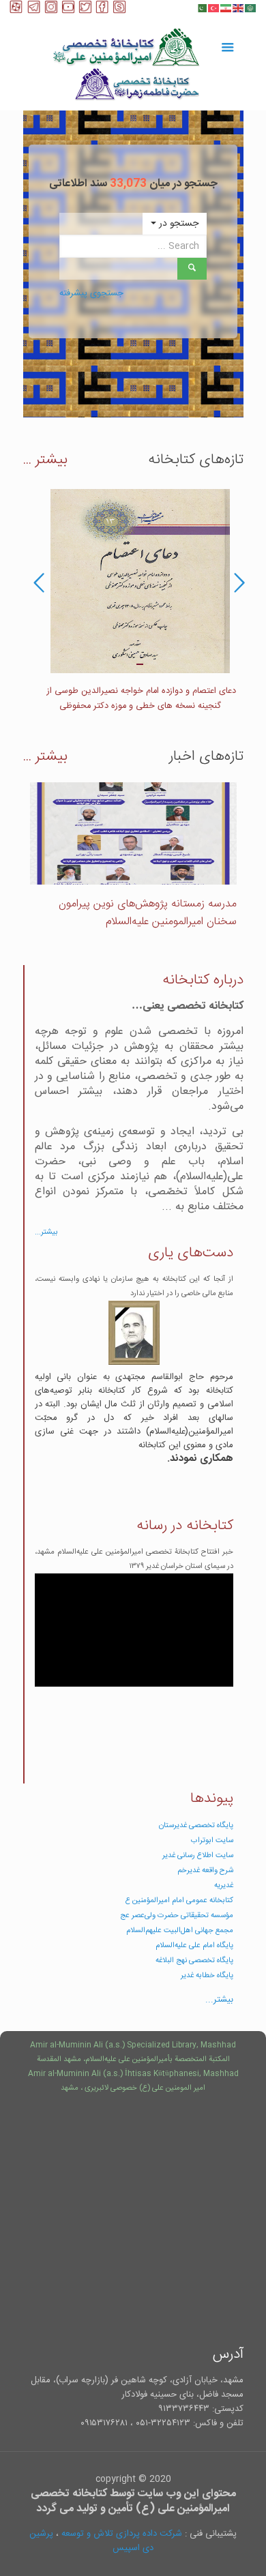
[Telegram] (34, 11)
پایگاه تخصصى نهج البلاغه (194, 1960)
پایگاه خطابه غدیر (207, 1975)
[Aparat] (16, 11)
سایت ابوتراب (212, 1840)
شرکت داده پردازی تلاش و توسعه (122, 2534)
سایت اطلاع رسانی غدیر (198, 1855)
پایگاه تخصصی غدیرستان (196, 1825)
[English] (239, 8)
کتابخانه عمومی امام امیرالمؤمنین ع (179, 1900)
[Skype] (119, 11)
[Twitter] (85, 11)
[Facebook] (102, 11)
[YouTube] (68, 11)
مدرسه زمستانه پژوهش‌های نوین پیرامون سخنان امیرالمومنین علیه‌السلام (148, 913)
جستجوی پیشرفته (91, 293)
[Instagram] (51, 11)
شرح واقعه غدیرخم (205, 1870)
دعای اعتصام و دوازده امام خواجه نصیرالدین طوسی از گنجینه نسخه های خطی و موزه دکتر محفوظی (140, 699)
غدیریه (224, 1885)
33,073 (128, 184)
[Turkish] (214, 8)
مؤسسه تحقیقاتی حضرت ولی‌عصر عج (177, 1915)
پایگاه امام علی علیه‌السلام (194, 1945)
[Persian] (226, 8)
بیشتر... (46, 1232)
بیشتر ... (45, 460)
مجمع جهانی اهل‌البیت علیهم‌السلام (180, 1930)
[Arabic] (251, 8)
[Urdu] (202, 8)
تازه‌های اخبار (206, 757)
